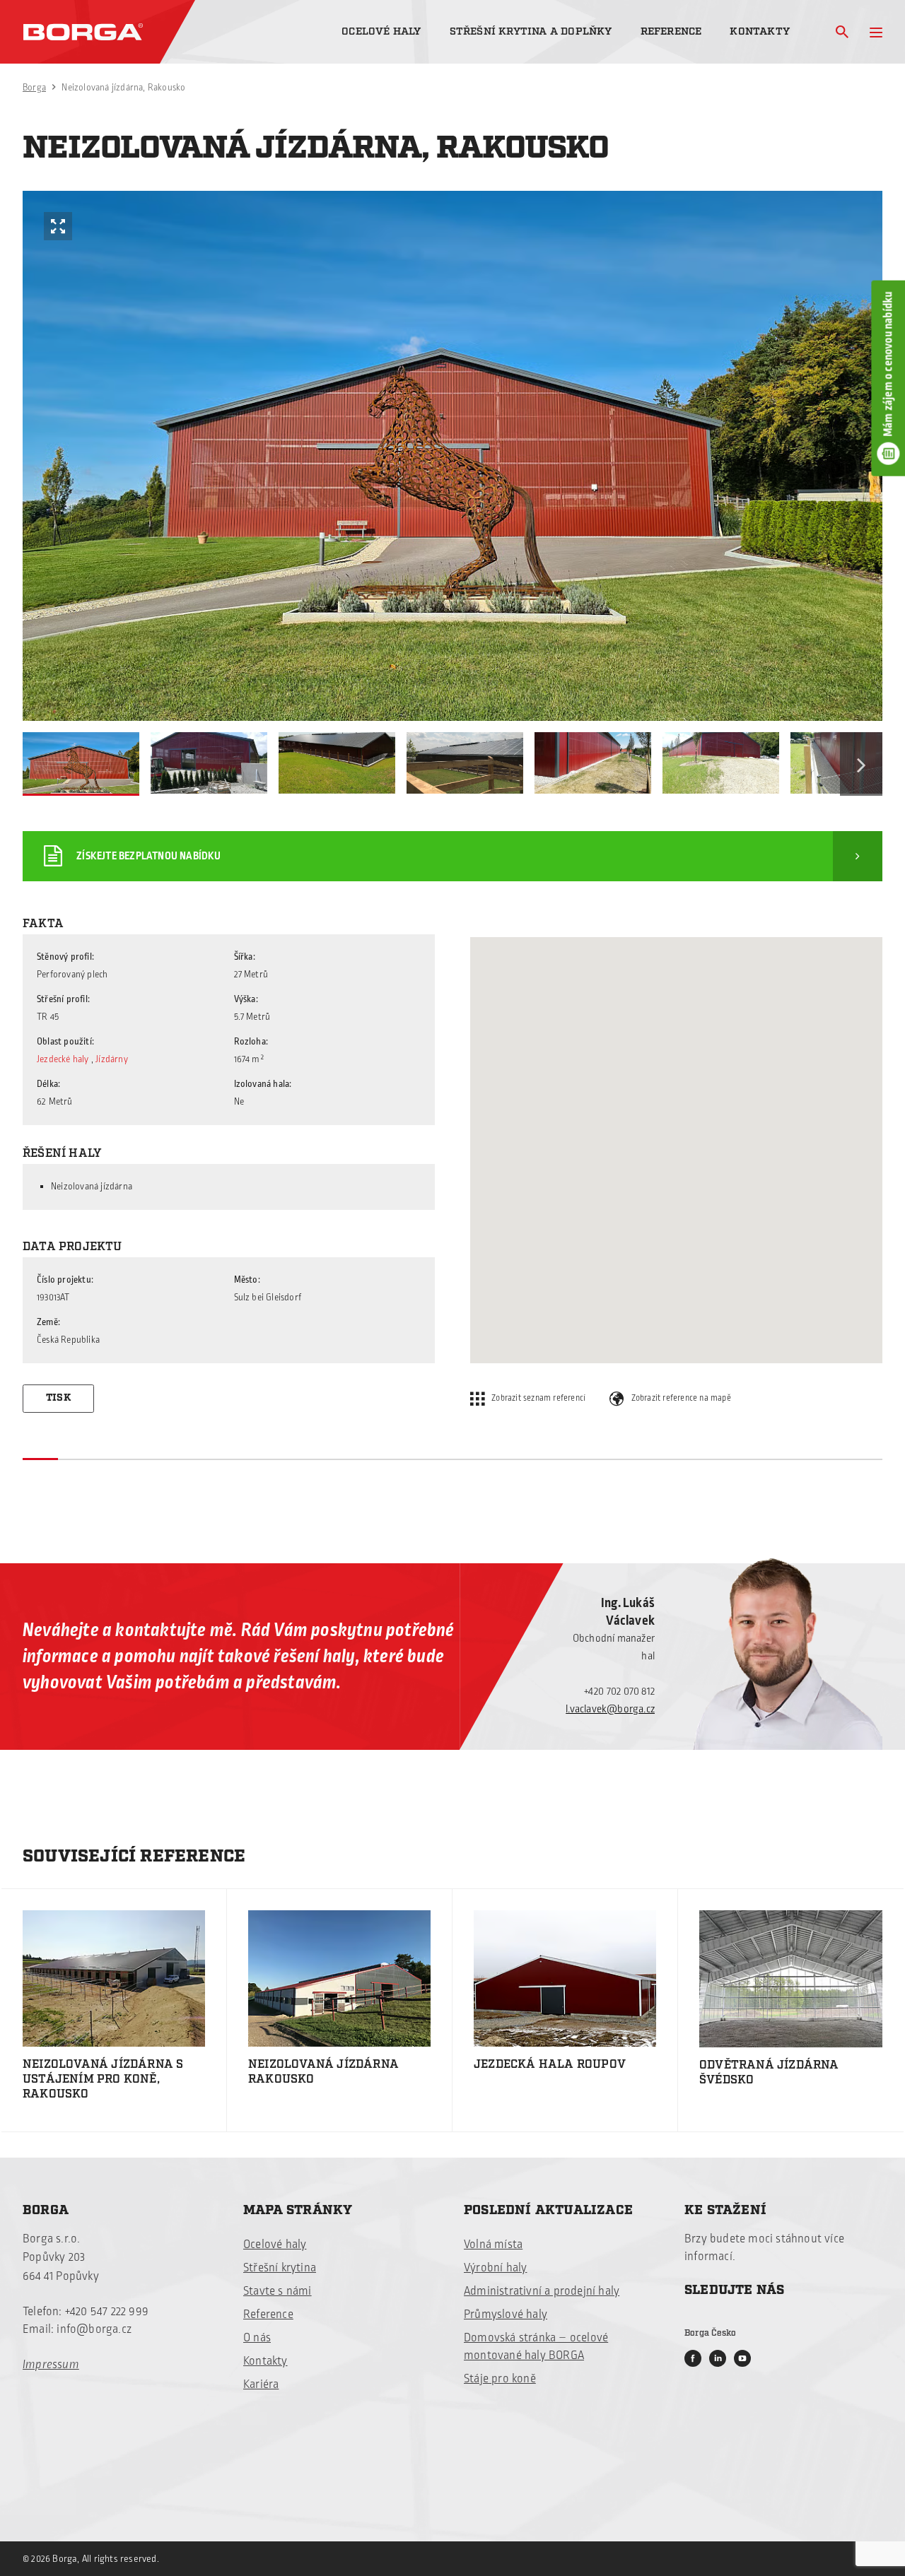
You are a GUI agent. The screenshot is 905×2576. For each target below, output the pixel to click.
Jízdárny (112, 1059)
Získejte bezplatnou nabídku (148, 856)
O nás (257, 2338)
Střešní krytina (280, 2268)
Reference (671, 31)
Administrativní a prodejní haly (542, 2291)
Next (861, 764)
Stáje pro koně (500, 2379)
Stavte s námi (278, 2291)
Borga (34, 88)
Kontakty (760, 31)
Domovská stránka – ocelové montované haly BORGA (536, 2347)
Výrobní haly (495, 2268)
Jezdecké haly (63, 1059)
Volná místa (493, 2245)
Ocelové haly (381, 31)
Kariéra (261, 2384)
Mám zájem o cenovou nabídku (888, 364)
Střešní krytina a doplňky (531, 31)
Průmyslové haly (506, 2315)
